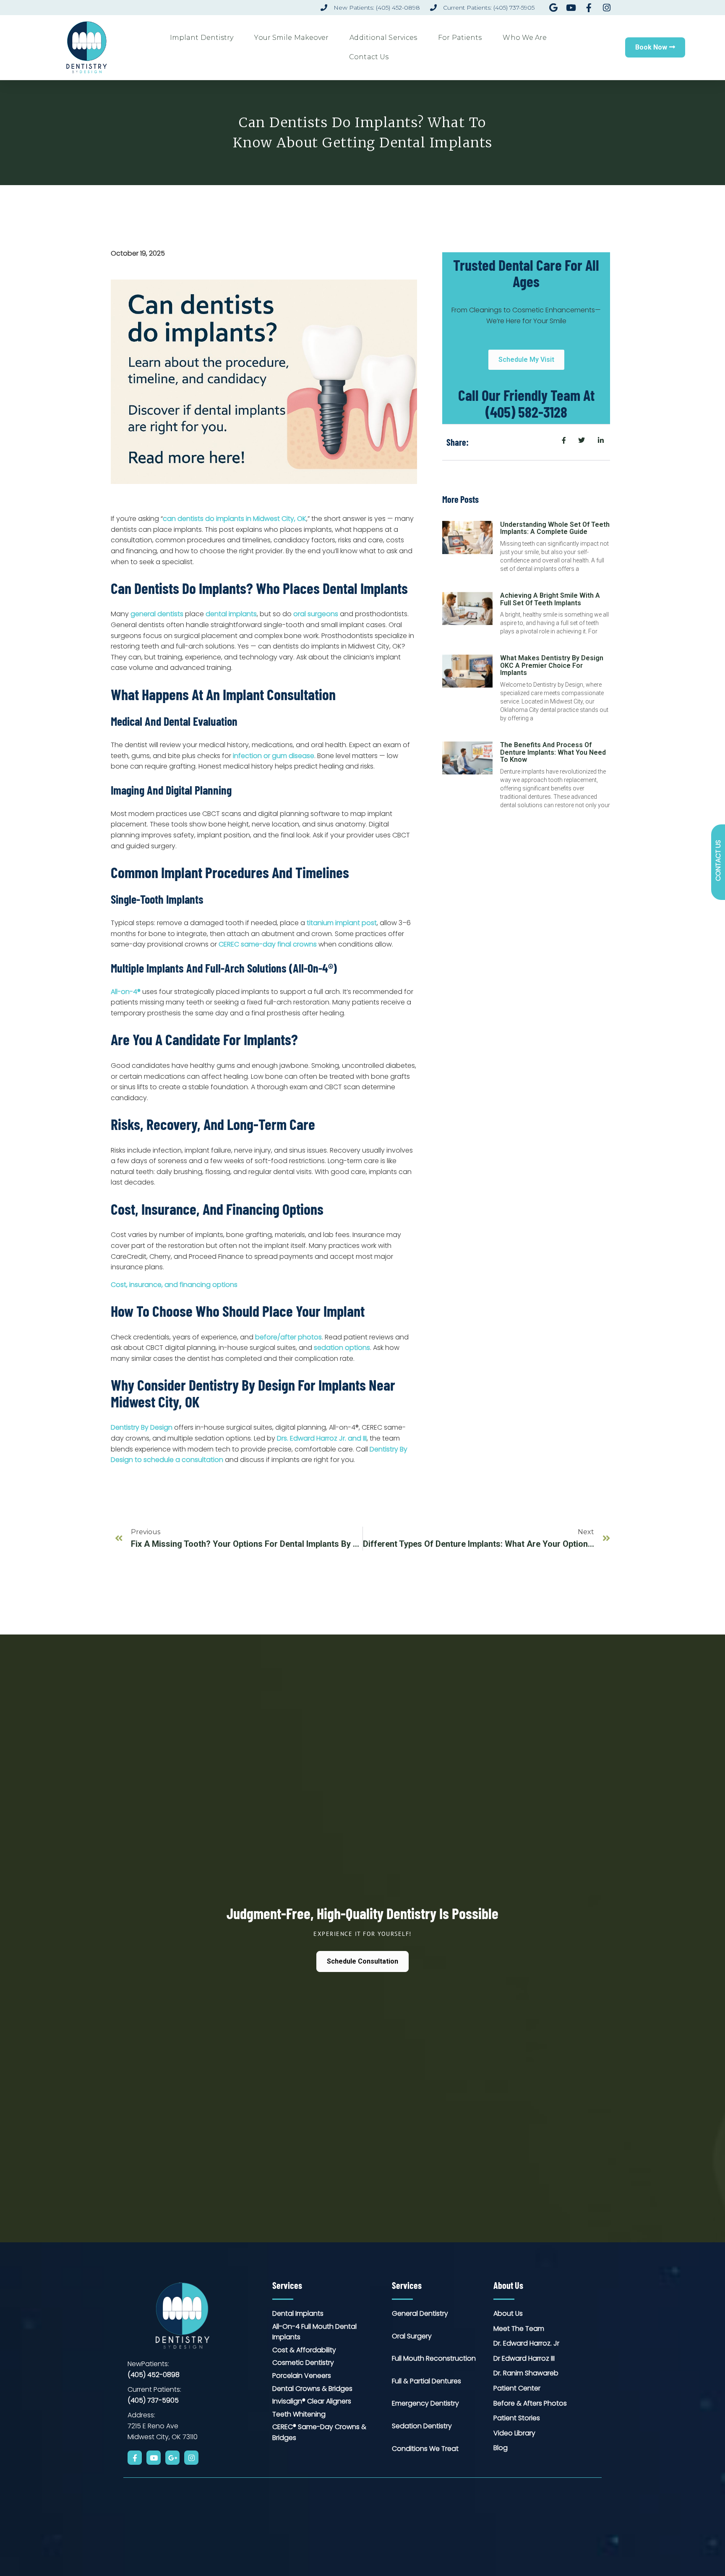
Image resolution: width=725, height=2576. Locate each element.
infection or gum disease (274, 756)
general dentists (157, 614)
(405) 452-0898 (154, 2375)
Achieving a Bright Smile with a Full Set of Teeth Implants (550, 599)
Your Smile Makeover (291, 38)
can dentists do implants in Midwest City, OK (235, 519)
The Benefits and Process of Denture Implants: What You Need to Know (553, 752)
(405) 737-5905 (153, 2400)
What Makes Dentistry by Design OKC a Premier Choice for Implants (552, 665)
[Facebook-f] (135, 2458)
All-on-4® (126, 992)
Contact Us (369, 57)
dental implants (231, 614)
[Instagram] (191, 2458)
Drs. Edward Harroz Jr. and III (322, 1438)
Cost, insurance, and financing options (174, 1285)
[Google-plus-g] (172, 2458)
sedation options (342, 1348)
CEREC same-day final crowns (268, 944)
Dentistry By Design (142, 1427)
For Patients (460, 38)
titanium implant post (342, 923)
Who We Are (525, 38)
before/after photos (288, 1337)
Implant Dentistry (202, 38)
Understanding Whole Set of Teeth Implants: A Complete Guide (555, 528)
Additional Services (383, 38)
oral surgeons (316, 614)
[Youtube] (154, 2458)
